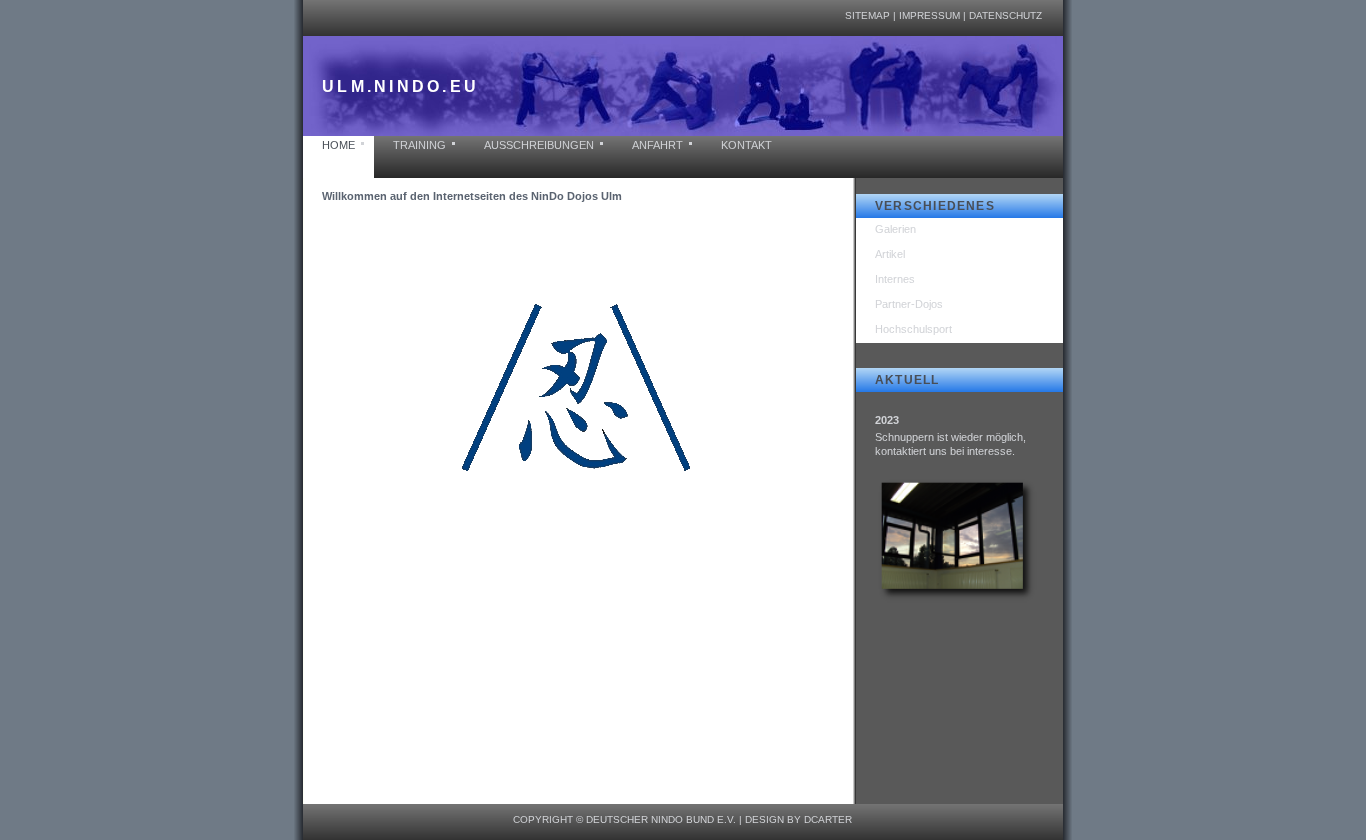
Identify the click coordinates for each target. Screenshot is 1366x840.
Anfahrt (657, 145)
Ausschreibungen (539, 145)
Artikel (890, 254)
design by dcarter (798, 819)
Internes (895, 279)
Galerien (895, 229)
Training (419, 145)
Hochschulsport (913, 329)
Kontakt (746, 145)
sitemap (867, 15)
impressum (929, 15)
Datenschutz (1005, 15)
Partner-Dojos (909, 304)
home (338, 145)
